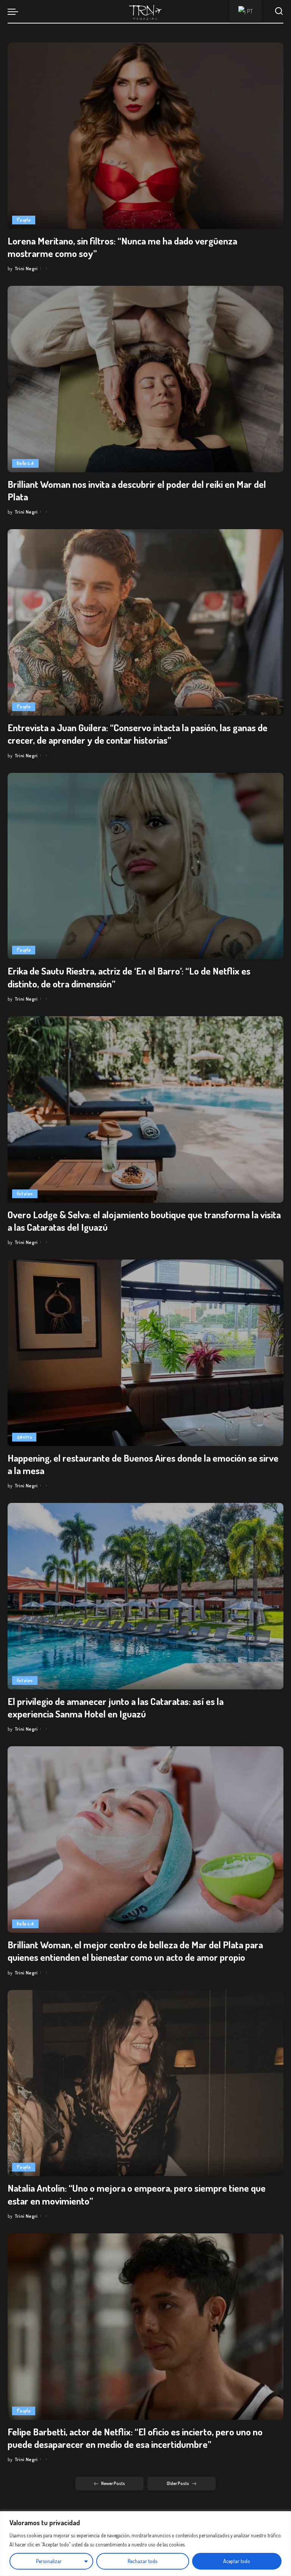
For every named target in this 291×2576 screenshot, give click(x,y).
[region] (145, 2544)
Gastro (24, 1437)
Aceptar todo (237, 2561)
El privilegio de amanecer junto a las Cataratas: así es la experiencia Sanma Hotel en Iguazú (116, 1707)
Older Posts (178, 2483)
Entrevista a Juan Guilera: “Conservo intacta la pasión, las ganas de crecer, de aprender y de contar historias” (138, 734)
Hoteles (25, 1194)
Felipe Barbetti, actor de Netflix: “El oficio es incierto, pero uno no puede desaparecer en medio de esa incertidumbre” (135, 2438)
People (24, 220)
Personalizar (49, 2561)
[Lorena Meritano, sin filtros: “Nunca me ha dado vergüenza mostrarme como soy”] (145, 136)
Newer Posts (113, 2483)
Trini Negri (26, 268)
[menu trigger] (15, 11)
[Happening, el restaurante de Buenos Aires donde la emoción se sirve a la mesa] (145, 1353)
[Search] (279, 11)
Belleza (25, 463)
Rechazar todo (143, 2561)
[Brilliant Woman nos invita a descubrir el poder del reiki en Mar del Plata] (145, 379)
